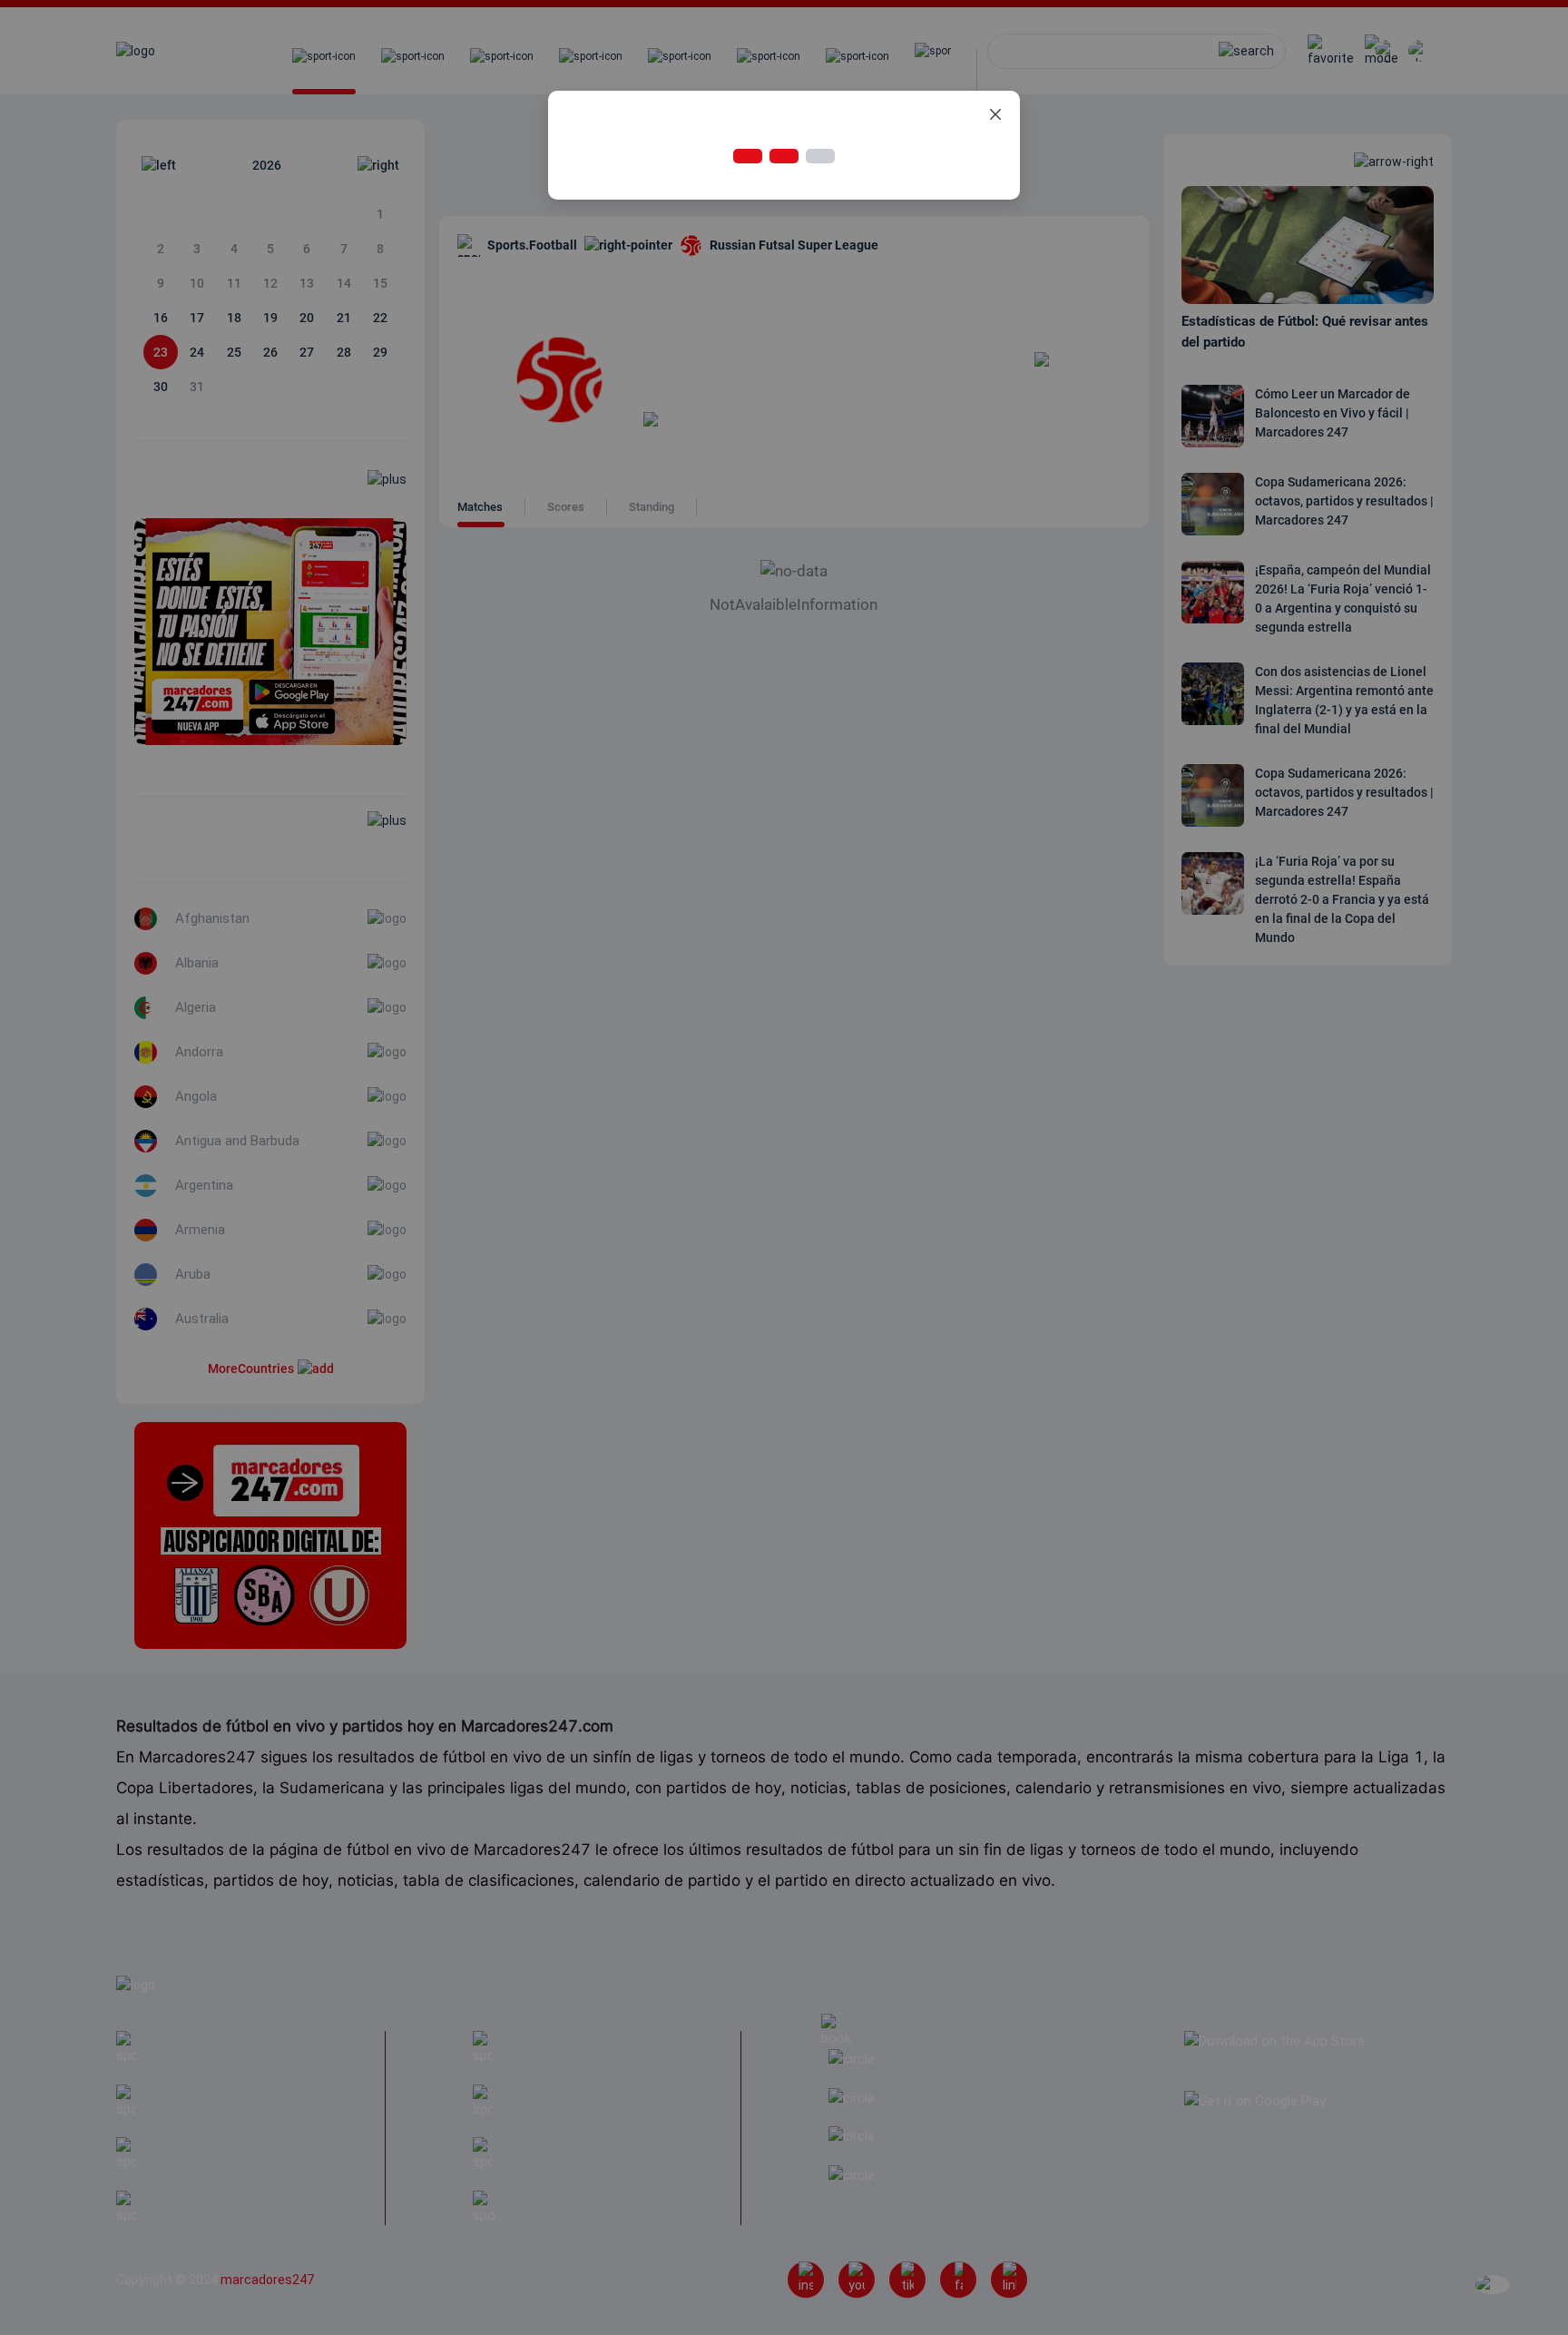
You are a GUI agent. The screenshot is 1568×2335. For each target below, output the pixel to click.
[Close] (995, 115)
